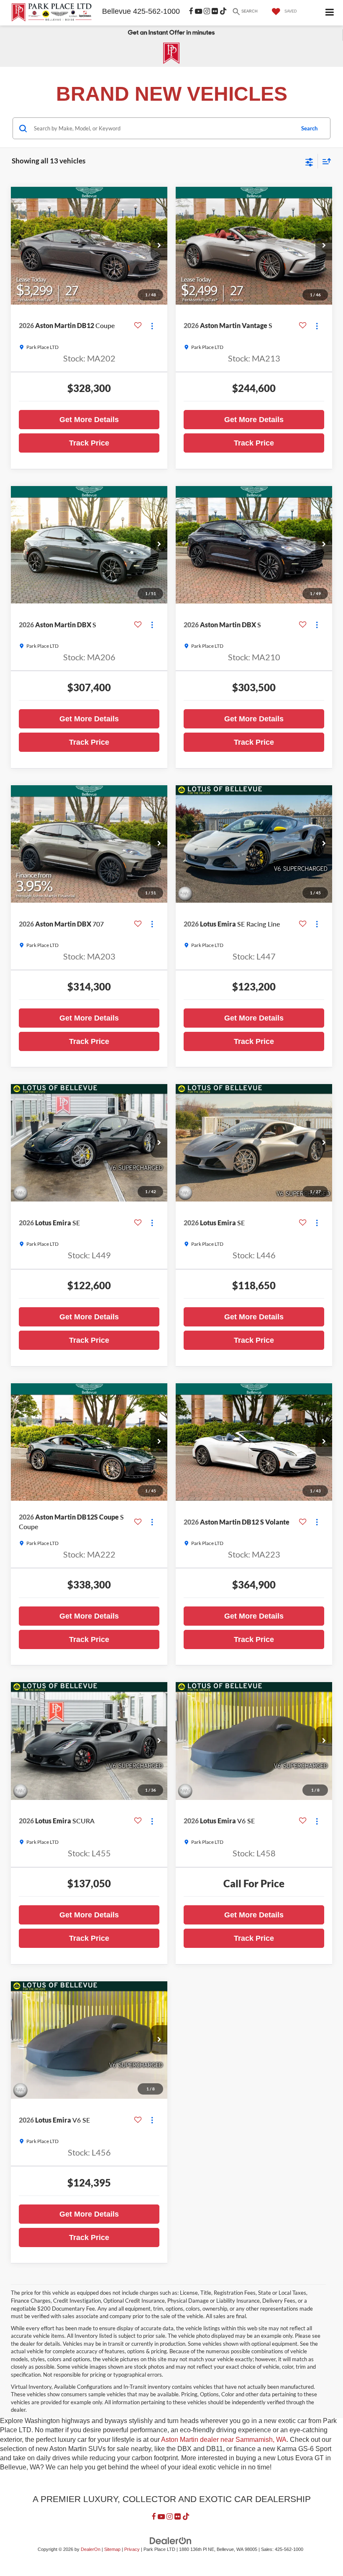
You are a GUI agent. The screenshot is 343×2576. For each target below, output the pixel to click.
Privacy (132, 2549)
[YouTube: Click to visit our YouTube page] (198, 11)
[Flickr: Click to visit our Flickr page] (215, 11)
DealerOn (91, 2549)
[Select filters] (309, 161)
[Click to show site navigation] (330, 13)
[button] (159, 246)
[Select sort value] (325, 161)
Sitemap (112, 2549)
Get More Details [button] (89, 420)
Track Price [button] (89, 443)
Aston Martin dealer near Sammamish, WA (224, 2440)
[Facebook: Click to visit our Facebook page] (191, 11)
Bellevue (116, 11)
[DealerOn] (171, 2540)
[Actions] (152, 326)
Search (309, 128)
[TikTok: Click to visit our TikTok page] (223, 11)
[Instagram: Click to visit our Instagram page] (207, 11)
